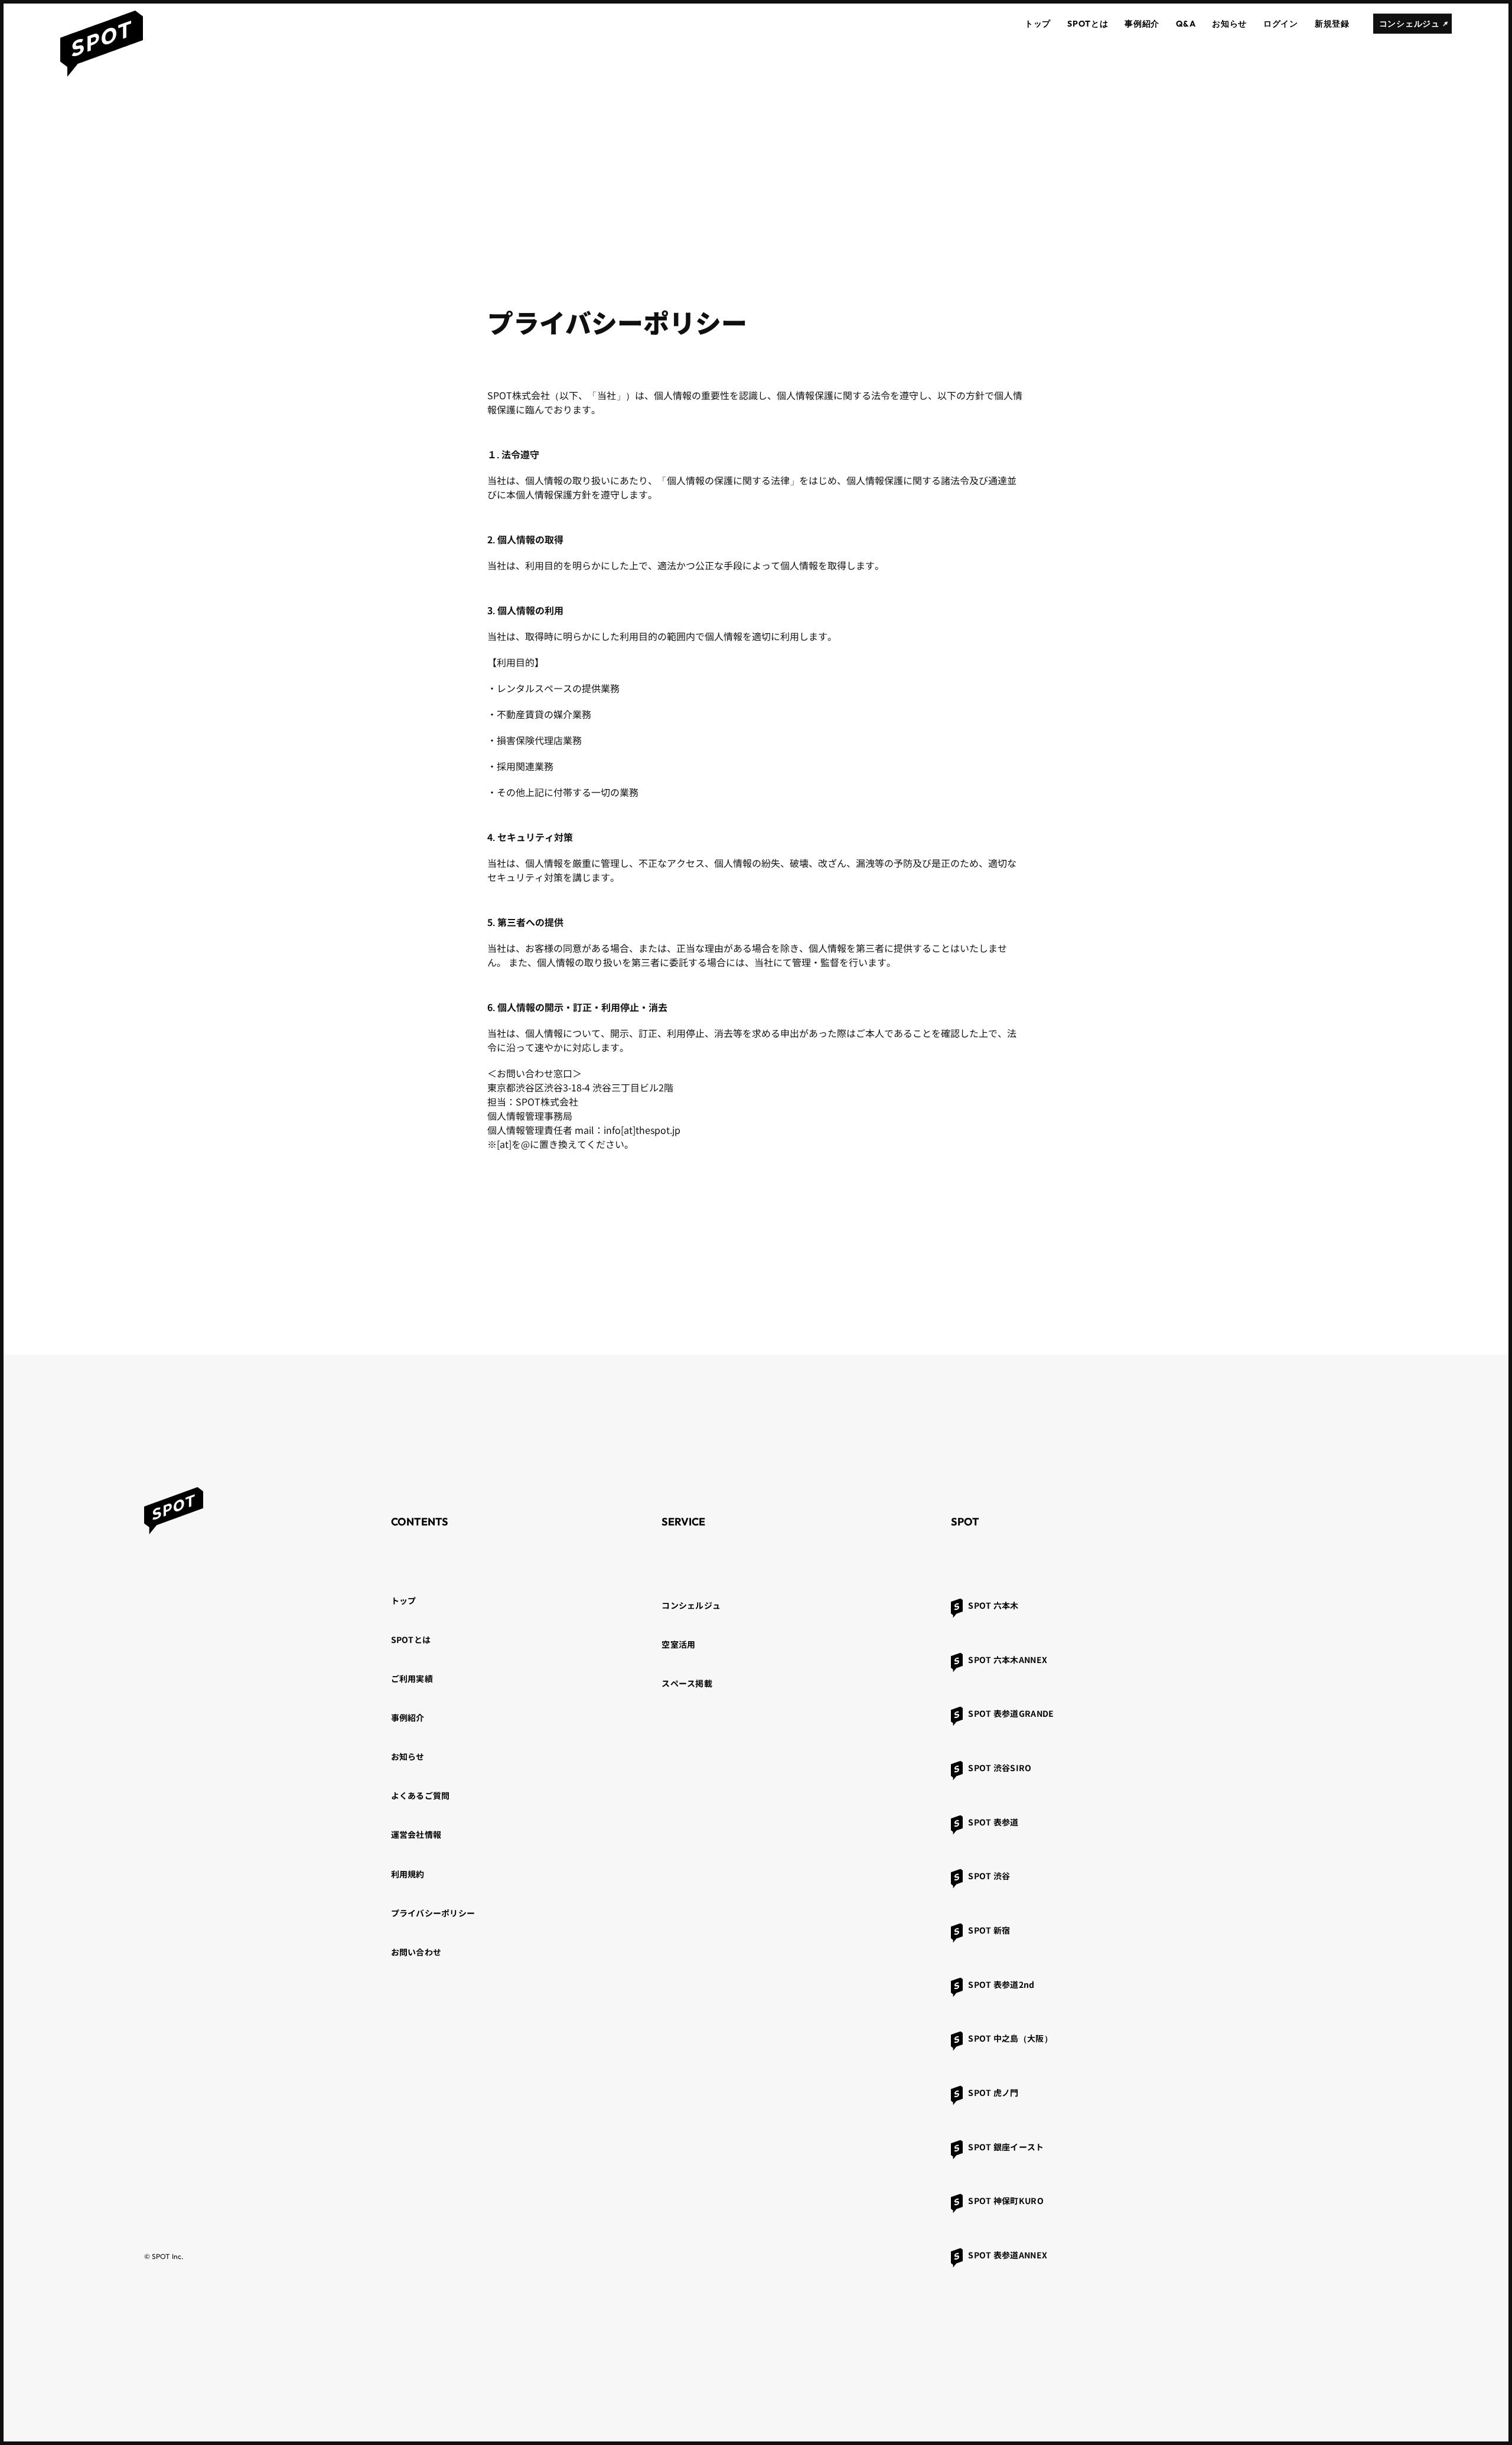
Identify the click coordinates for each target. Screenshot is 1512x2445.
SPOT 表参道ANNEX (1008, 2255)
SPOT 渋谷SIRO (1000, 1768)
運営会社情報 (416, 1834)
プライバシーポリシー (433, 1913)
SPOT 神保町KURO (1006, 2200)
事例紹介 (408, 1717)
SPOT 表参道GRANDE (1011, 1713)
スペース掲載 (687, 1683)
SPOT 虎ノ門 (993, 2092)
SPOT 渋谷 (989, 1876)
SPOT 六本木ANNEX (1008, 1660)
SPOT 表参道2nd (1001, 1984)
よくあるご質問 (421, 1795)
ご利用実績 (412, 1678)
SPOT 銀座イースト (1006, 2147)
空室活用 (678, 1644)
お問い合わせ (416, 1952)
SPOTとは (411, 1639)
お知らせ (408, 1756)
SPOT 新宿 (989, 1930)
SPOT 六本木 (993, 1605)
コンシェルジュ (691, 1605)
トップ (404, 1600)
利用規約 (408, 1874)
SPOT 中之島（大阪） (1010, 2038)
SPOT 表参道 (993, 1822)
